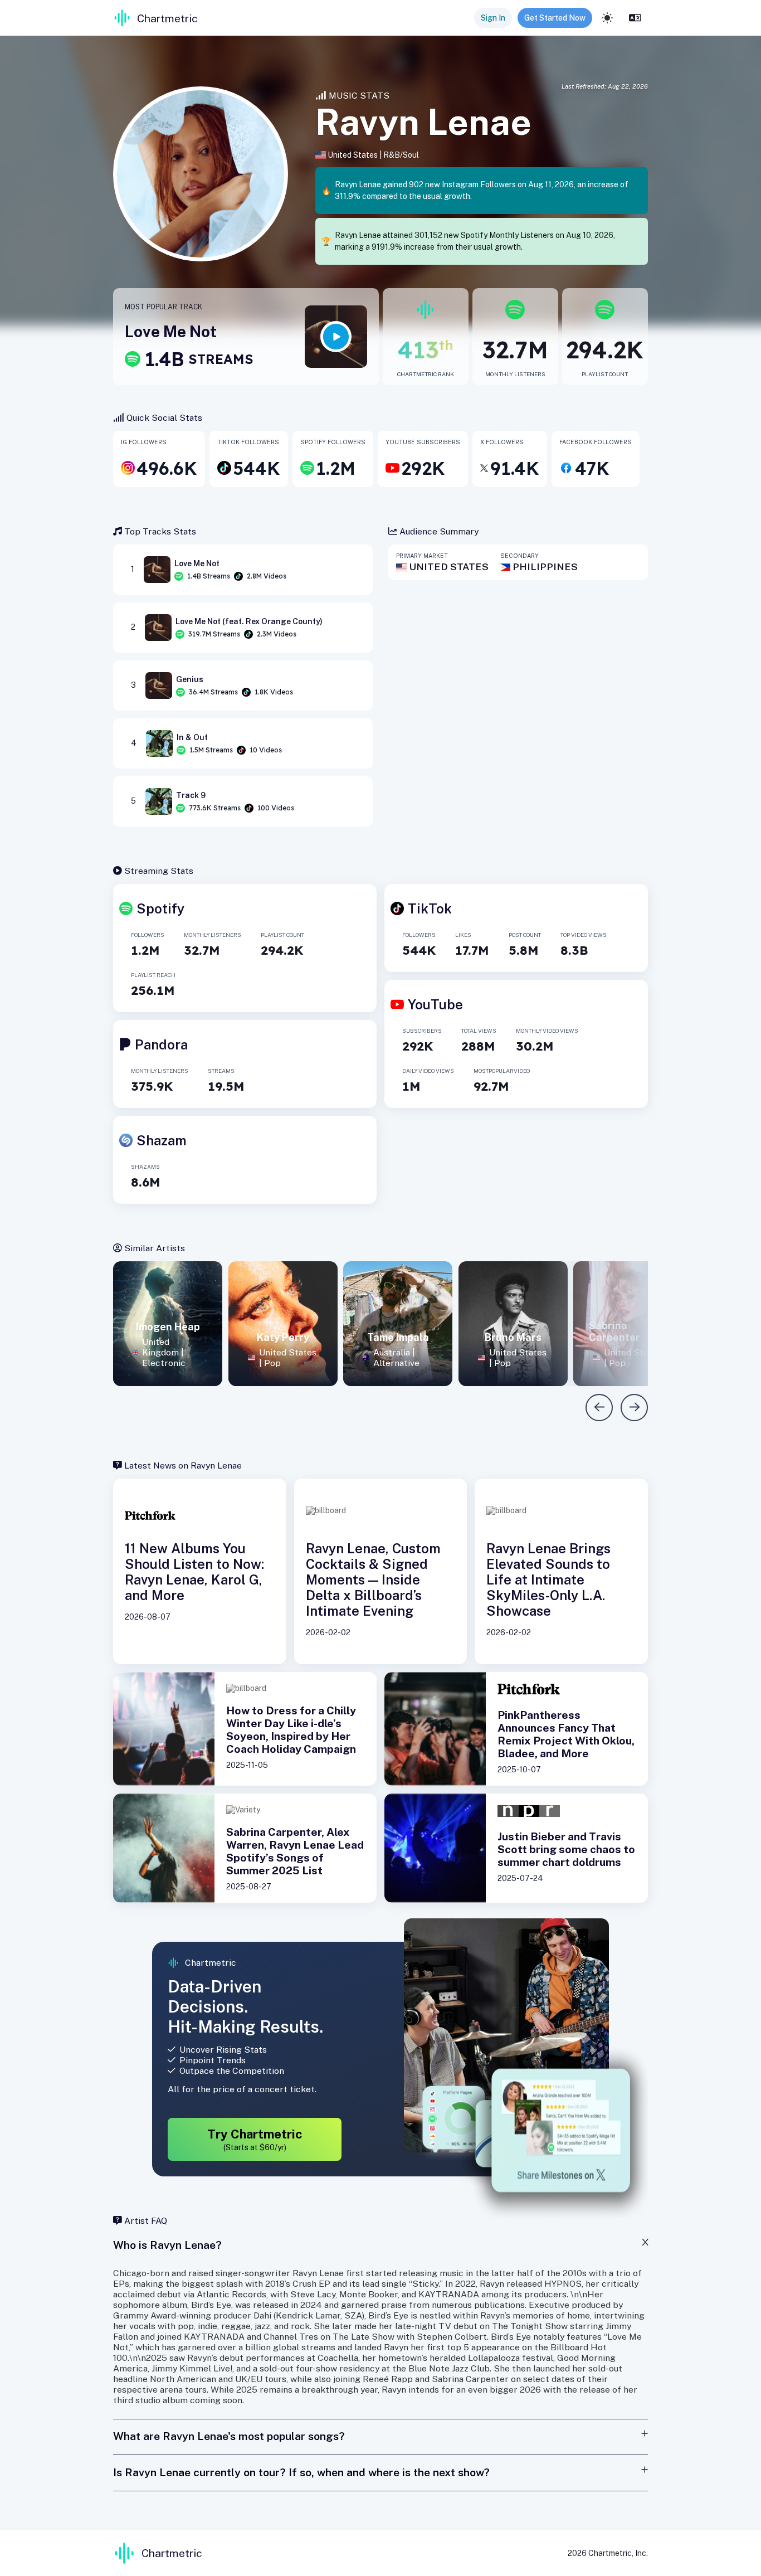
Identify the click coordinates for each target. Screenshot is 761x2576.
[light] (607, 18)
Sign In (493, 18)
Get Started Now (555, 18)
